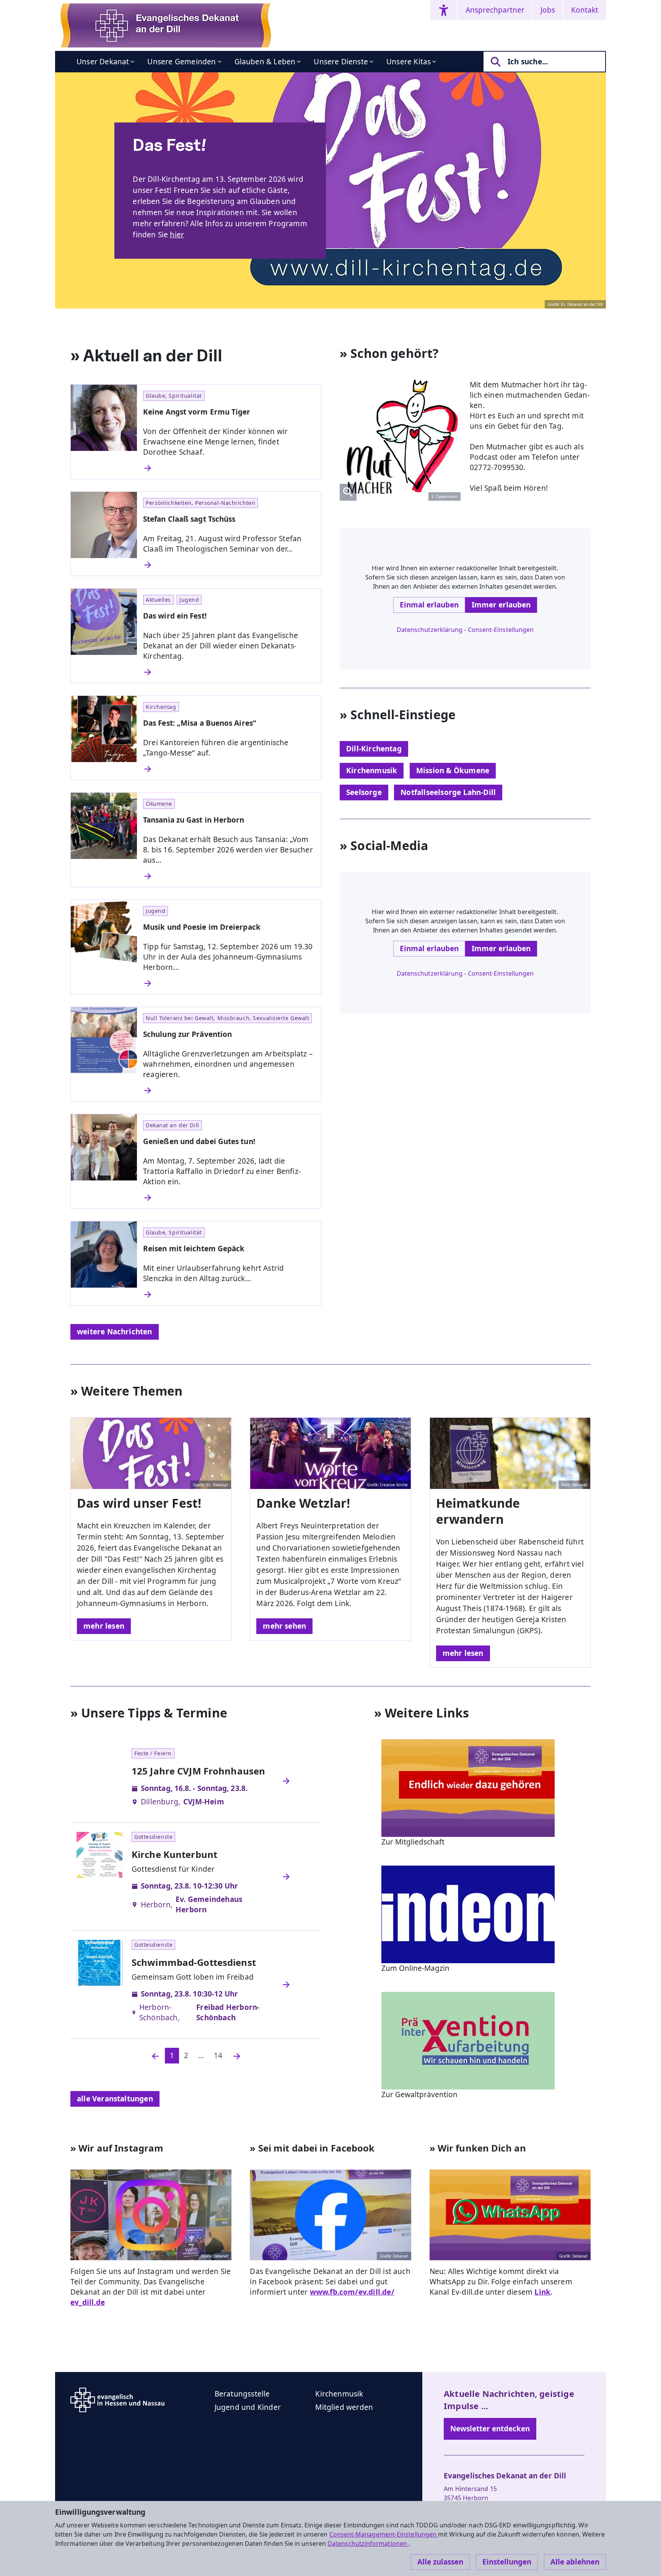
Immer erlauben (501, 605)
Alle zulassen (440, 2562)
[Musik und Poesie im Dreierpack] (229, 983)
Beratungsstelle (242, 2394)
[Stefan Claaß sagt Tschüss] (229, 565)
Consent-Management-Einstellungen (384, 2534)
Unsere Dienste (341, 62)
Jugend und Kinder (248, 2407)
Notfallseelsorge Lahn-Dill (448, 792)
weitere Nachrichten (115, 1332)
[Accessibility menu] (444, 10)
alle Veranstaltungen (115, 2099)
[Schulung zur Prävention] (229, 1090)
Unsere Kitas (409, 62)
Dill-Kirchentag (374, 749)
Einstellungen (507, 2562)
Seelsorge (364, 792)
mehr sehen (284, 1626)
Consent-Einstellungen (501, 630)
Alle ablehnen (575, 2562)
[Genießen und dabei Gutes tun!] (229, 1198)
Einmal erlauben (429, 605)
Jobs (548, 10)
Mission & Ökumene (453, 771)
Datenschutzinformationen (368, 2543)
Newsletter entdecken (490, 2429)
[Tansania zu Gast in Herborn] (229, 876)
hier (177, 235)
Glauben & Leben (265, 62)
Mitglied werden (344, 2407)
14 (218, 2055)
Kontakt (585, 10)
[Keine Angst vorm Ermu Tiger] (229, 468)
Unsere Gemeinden (182, 62)
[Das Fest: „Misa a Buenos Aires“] (229, 769)
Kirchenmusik (372, 771)
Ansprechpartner (495, 10)
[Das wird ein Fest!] (229, 672)
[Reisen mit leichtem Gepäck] (229, 1295)
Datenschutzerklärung (430, 630)
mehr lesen (104, 1626)
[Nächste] (237, 2056)
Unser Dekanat (103, 62)
